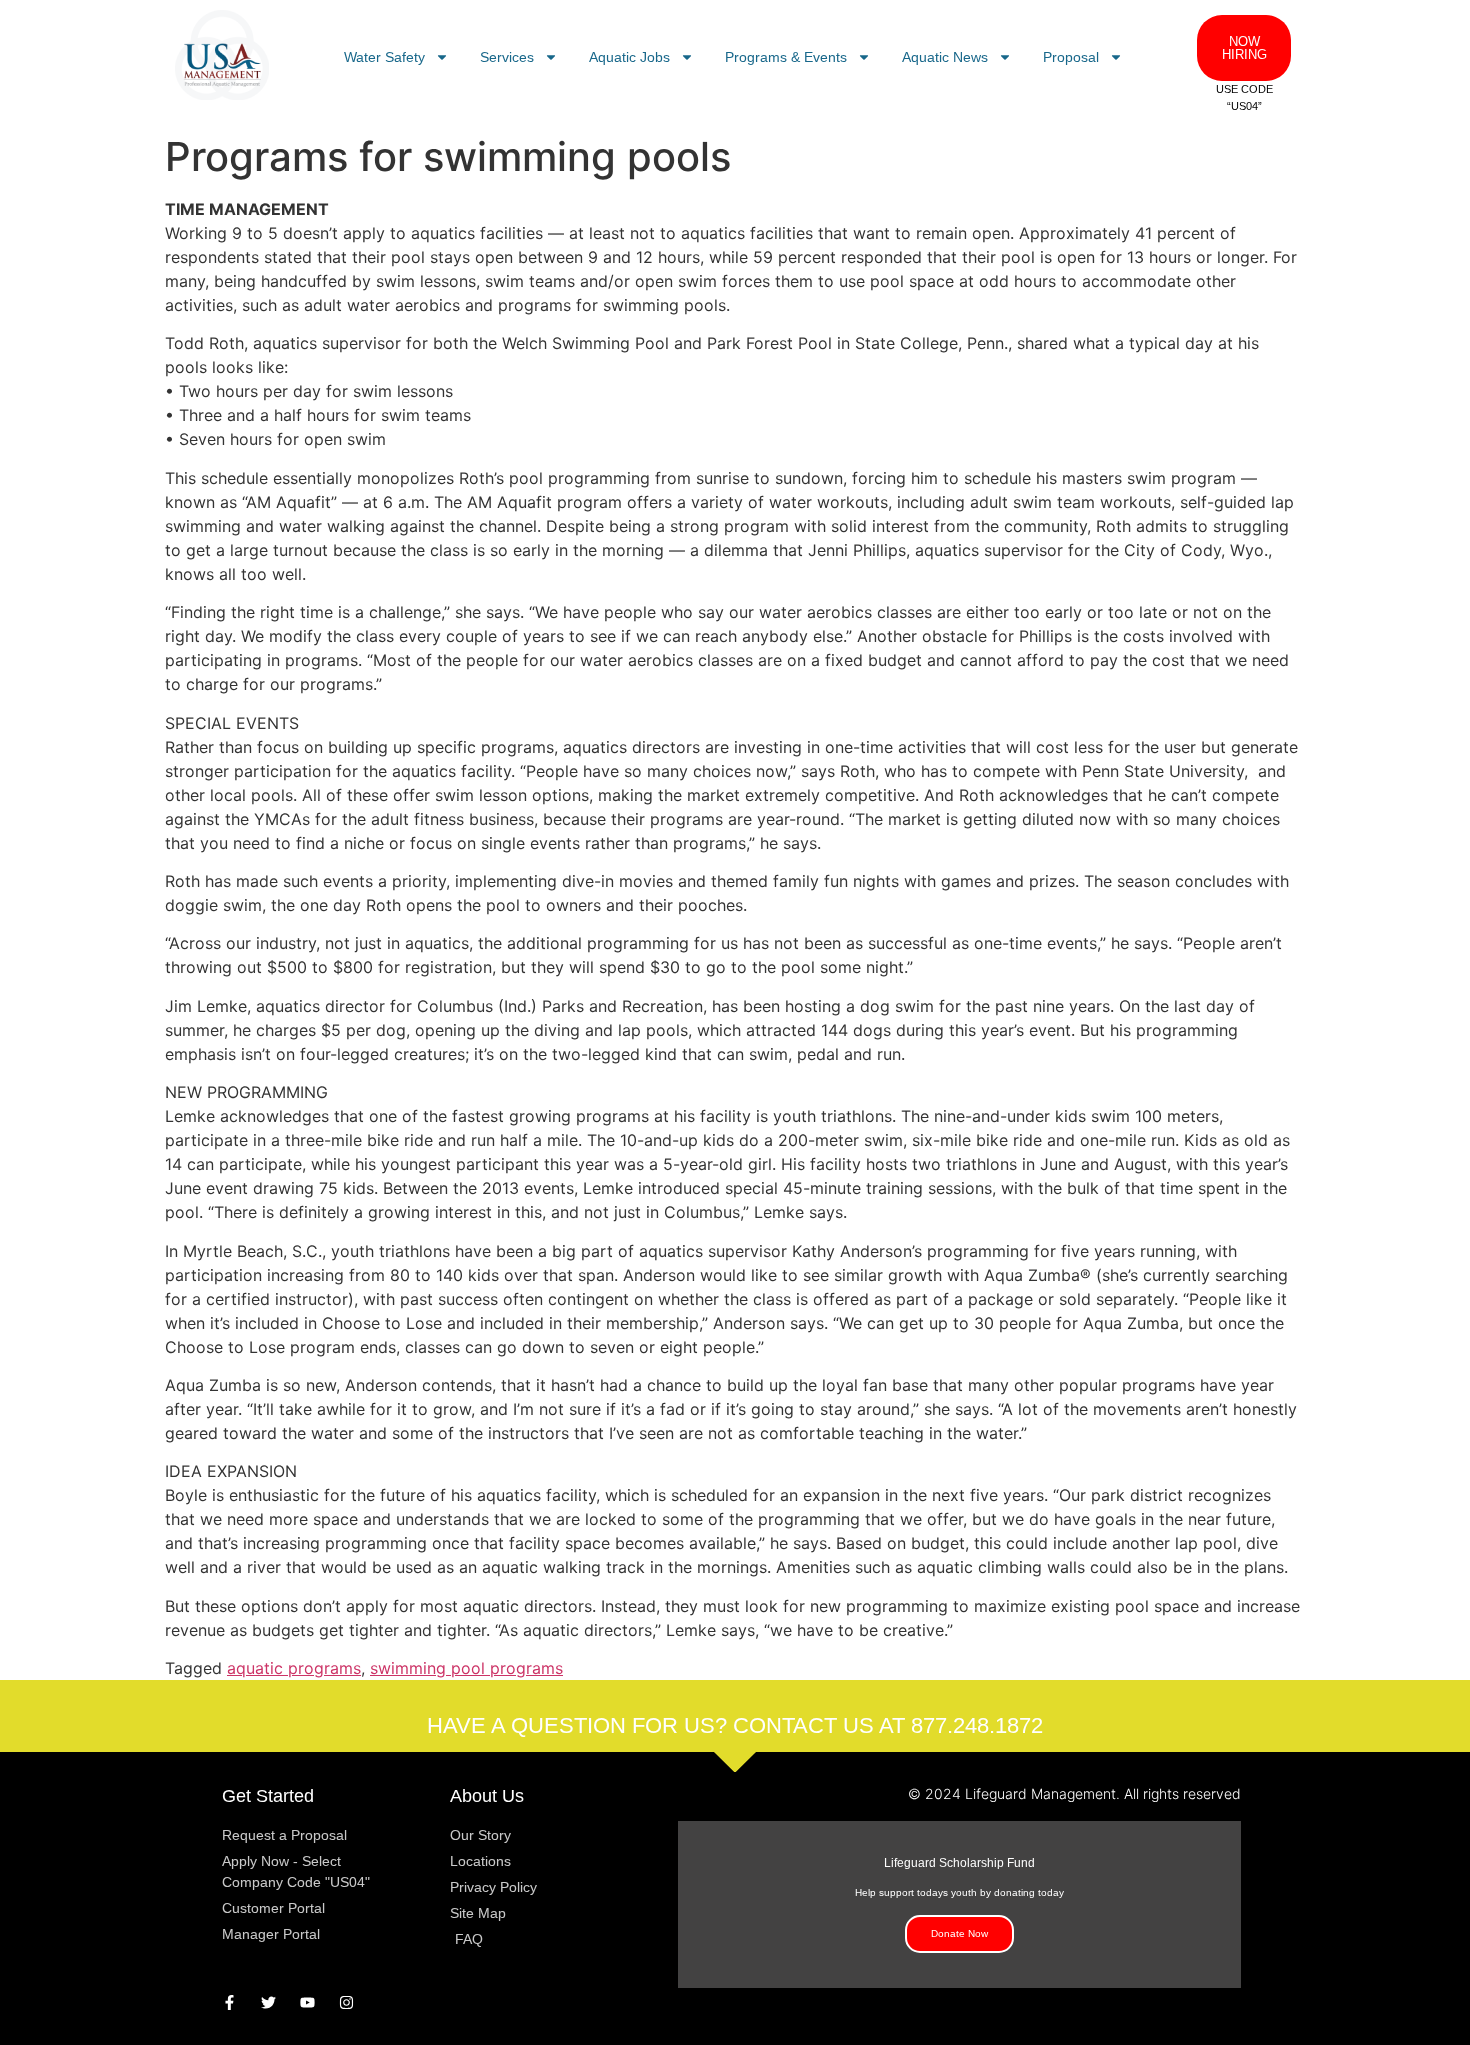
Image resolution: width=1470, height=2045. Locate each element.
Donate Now (959, 1933)
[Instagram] (346, 2002)
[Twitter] (268, 2002)
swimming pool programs (466, 1668)
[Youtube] (307, 2002)
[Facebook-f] (229, 2002)
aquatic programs (294, 1668)
